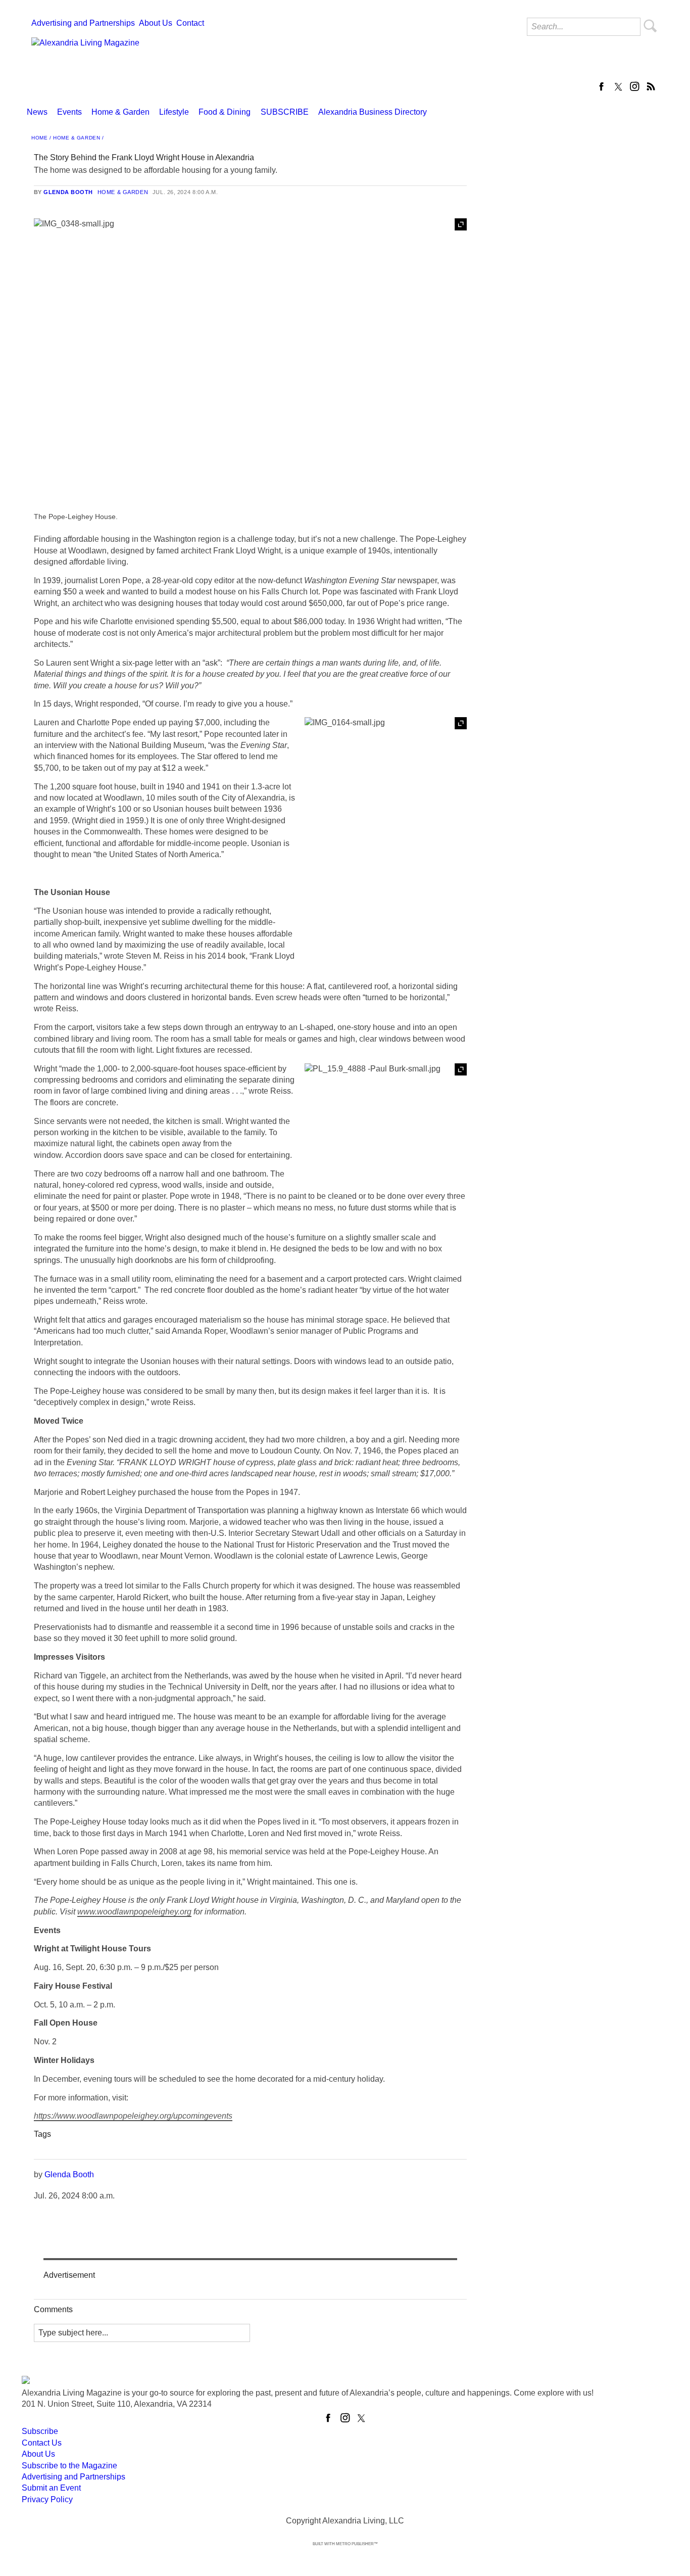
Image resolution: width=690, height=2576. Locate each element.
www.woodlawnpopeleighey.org (134, 1912)
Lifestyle (174, 112)
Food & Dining (225, 112)
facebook (602, 86)
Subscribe (40, 2431)
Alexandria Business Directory (373, 112)
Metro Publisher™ (357, 2544)
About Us (156, 23)
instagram (634, 86)
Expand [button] (461, 224)
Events (69, 112)
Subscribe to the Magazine (69, 2466)
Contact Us (42, 2443)
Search (651, 26)
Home (39, 138)
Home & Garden (120, 112)
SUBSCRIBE (285, 112)
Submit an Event (51, 2488)
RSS (651, 86)
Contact (190, 23)
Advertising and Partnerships (83, 23)
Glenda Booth (68, 192)
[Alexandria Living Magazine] (85, 62)
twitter (618, 86)
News (37, 112)
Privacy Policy (47, 2499)
